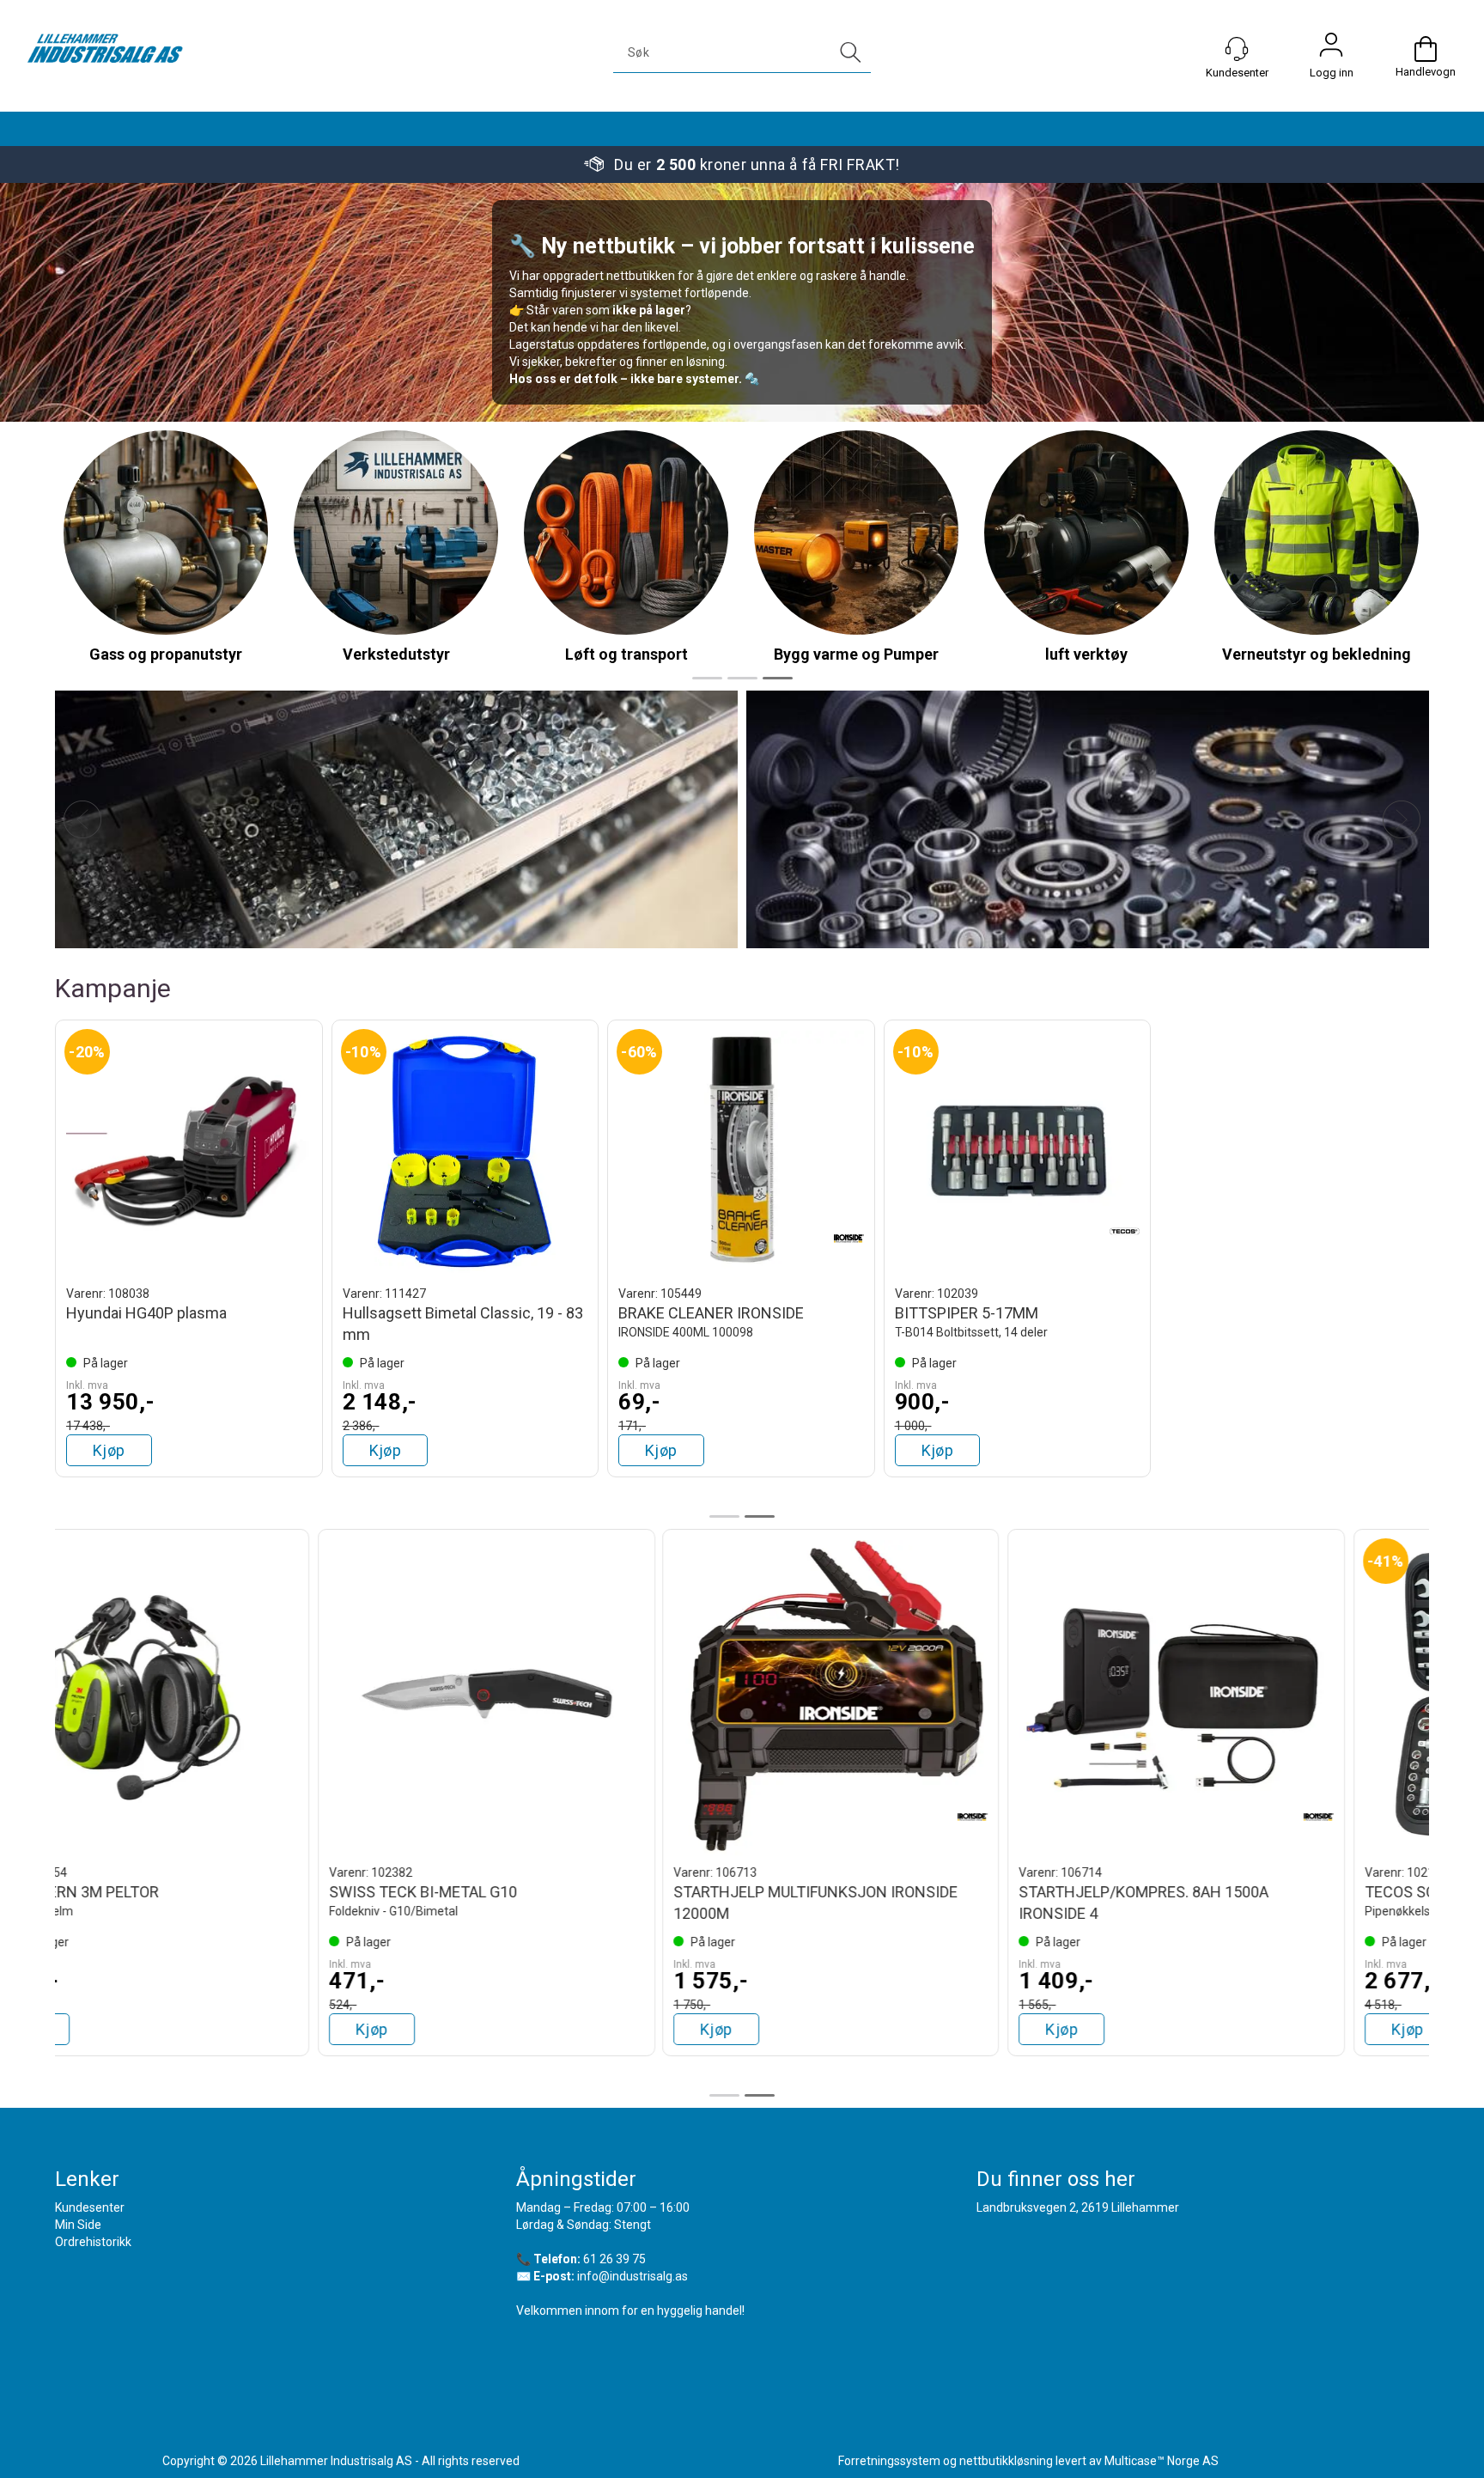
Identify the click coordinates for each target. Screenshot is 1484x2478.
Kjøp (109, 1450)
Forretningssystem (889, 2461)
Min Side (78, 2225)
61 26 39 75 (614, 2259)
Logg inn (1331, 49)
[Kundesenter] (1237, 49)
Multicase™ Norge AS (1162, 2461)
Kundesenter (90, 2207)
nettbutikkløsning (1006, 2461)
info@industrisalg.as (633, 2276)
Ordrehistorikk (93, 2242)
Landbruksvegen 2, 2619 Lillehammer (1078, 2207)
